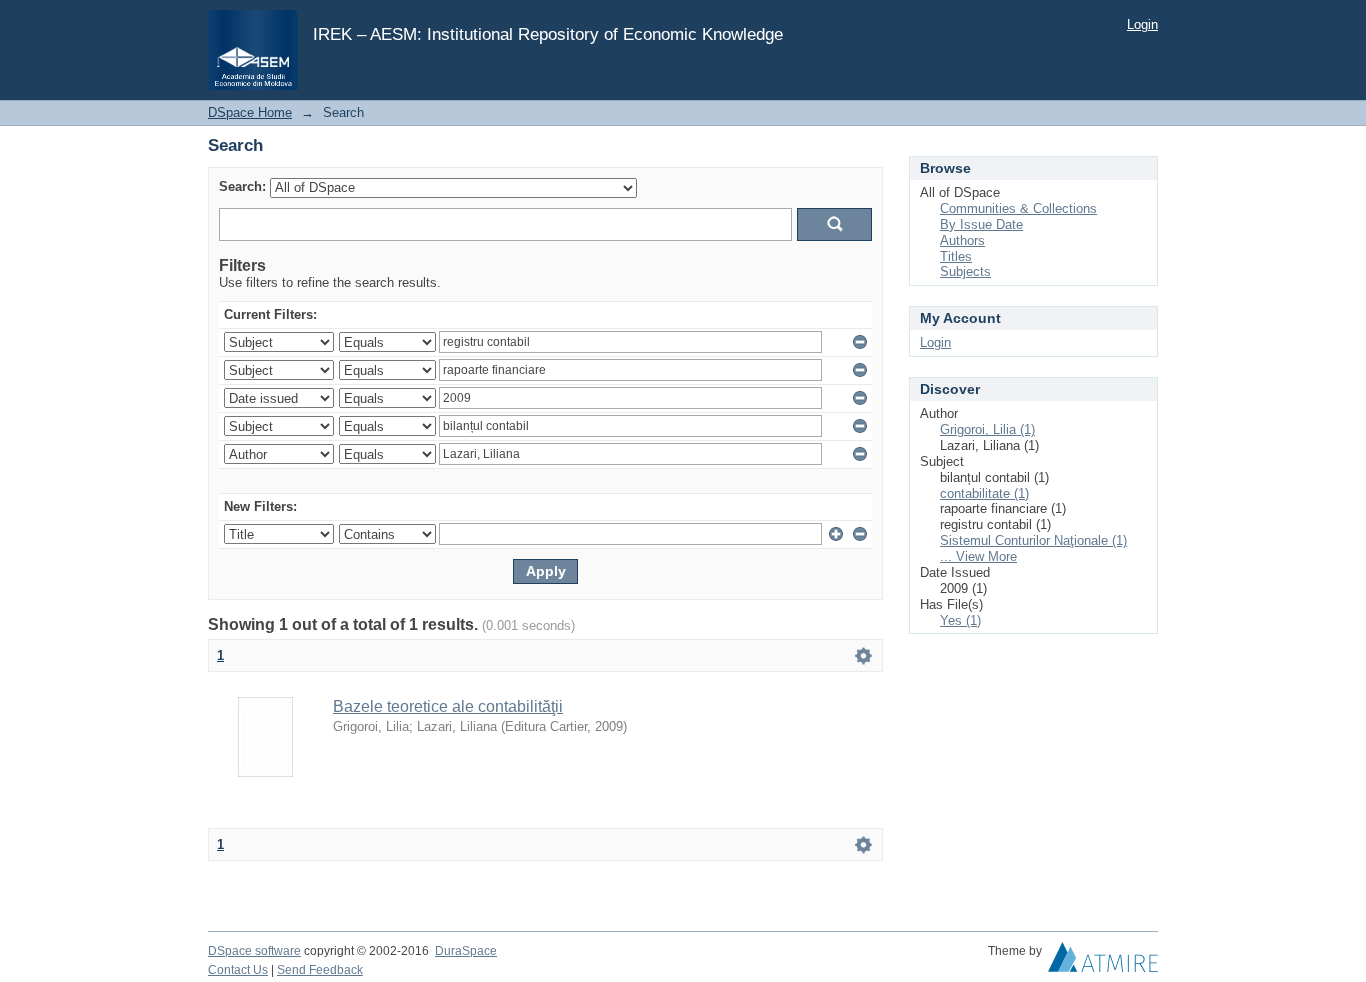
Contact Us (238, 970)
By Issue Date (981, 224)
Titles (956, 256)
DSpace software (254, 951)
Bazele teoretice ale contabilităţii (448, 706)
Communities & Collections (1018, 208)
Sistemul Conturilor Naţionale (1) (1033, 540)
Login (1142, 24)
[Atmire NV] (1103, 962)
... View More (978, 556)
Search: (242, 186)
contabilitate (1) (984, 493)
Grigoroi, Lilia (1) (987, 429)
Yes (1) (960, 620)
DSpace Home (250, 112)
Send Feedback (320, 970)
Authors (962, 240)
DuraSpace (466, 951)
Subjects (965, 271)
